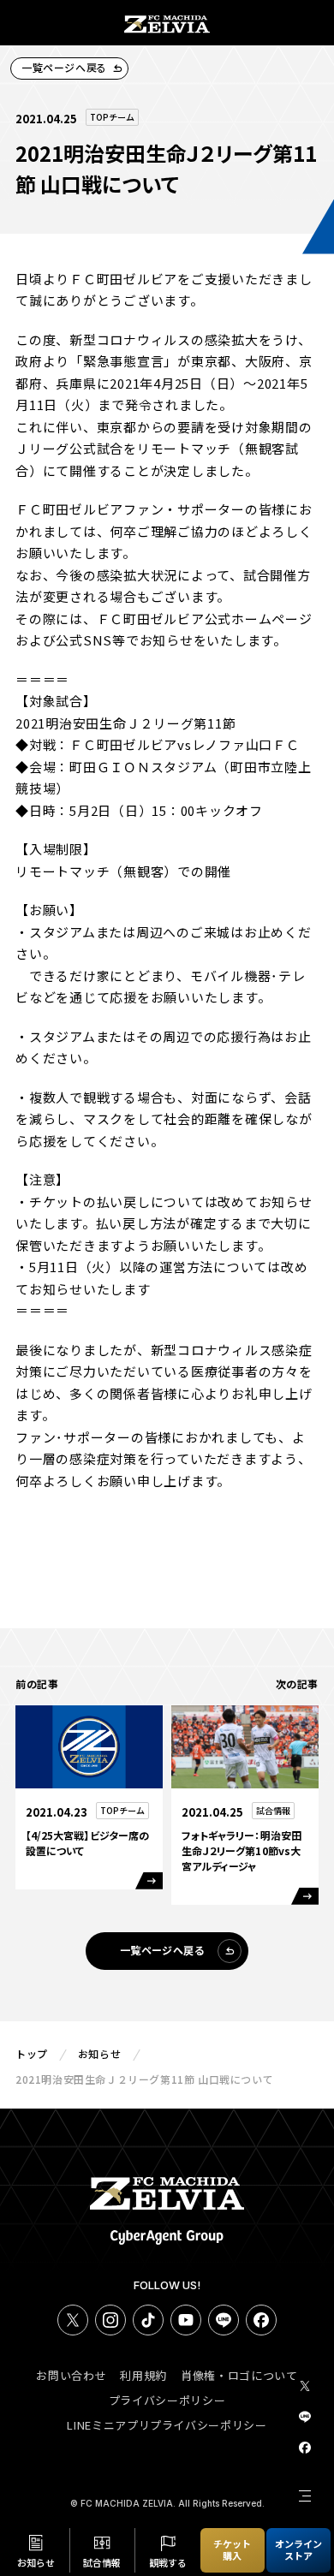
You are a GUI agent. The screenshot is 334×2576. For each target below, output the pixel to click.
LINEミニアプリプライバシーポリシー (167, 2425)
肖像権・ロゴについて (239, 2375)
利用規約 (143, 2375)
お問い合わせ (71, 2375)
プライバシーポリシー (167, 2400)
